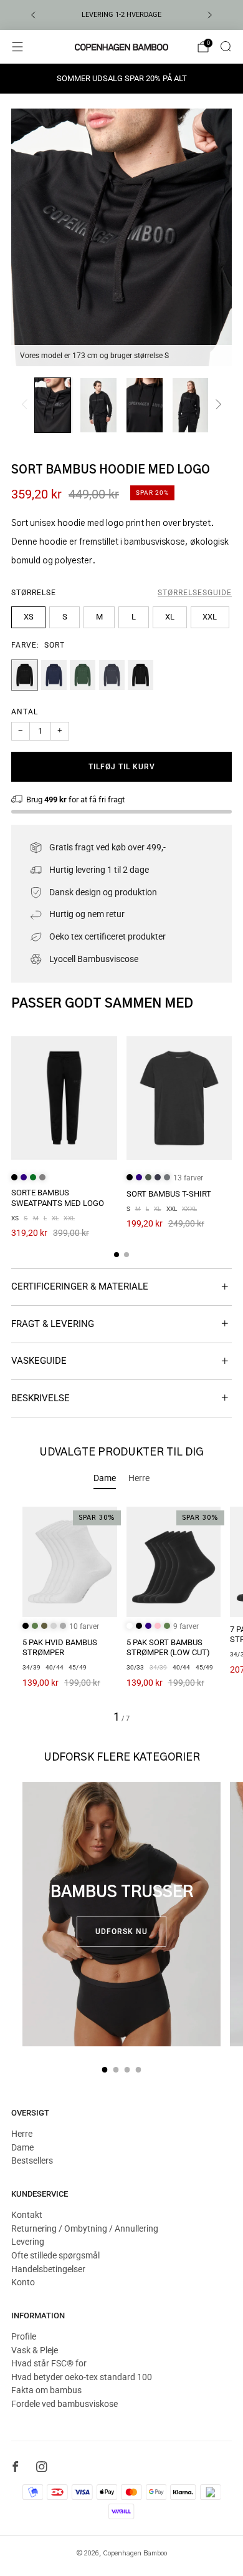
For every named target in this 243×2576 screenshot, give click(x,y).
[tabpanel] (121, 1615)
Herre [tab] (139, 1478)
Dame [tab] (105, 1478)
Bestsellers (32, 2160)
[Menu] (17, 47)
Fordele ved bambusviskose (64, 2404)
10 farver (84, 1626)
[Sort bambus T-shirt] (179, 1098)
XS (29, 617)
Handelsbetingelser (48, 2269)
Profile (24, 2336)
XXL (210, 617)
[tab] (117, 1255)
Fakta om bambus (46, 2390)
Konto (23, 2282)
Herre (22, 2134)
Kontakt (27, 2215)
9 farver (186, 1626)
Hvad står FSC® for (49, 2363)
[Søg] (226, 46)
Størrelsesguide (195, 593)
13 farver (188, 1178)
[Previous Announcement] (33, 15)
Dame (22, 2147)
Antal (25, 712)
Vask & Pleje (35, 2350)
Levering (28, 2242)
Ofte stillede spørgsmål (55, 2255)
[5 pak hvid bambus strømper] (70, 1562)
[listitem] (121, 15)
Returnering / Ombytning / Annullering (85, 2228)
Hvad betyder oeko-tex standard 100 (82, 2377)
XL (170, 617)
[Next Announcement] (210, 15)
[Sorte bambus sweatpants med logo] (64, 1098)
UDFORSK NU (121, 1932)
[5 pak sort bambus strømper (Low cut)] (174, 1562)
